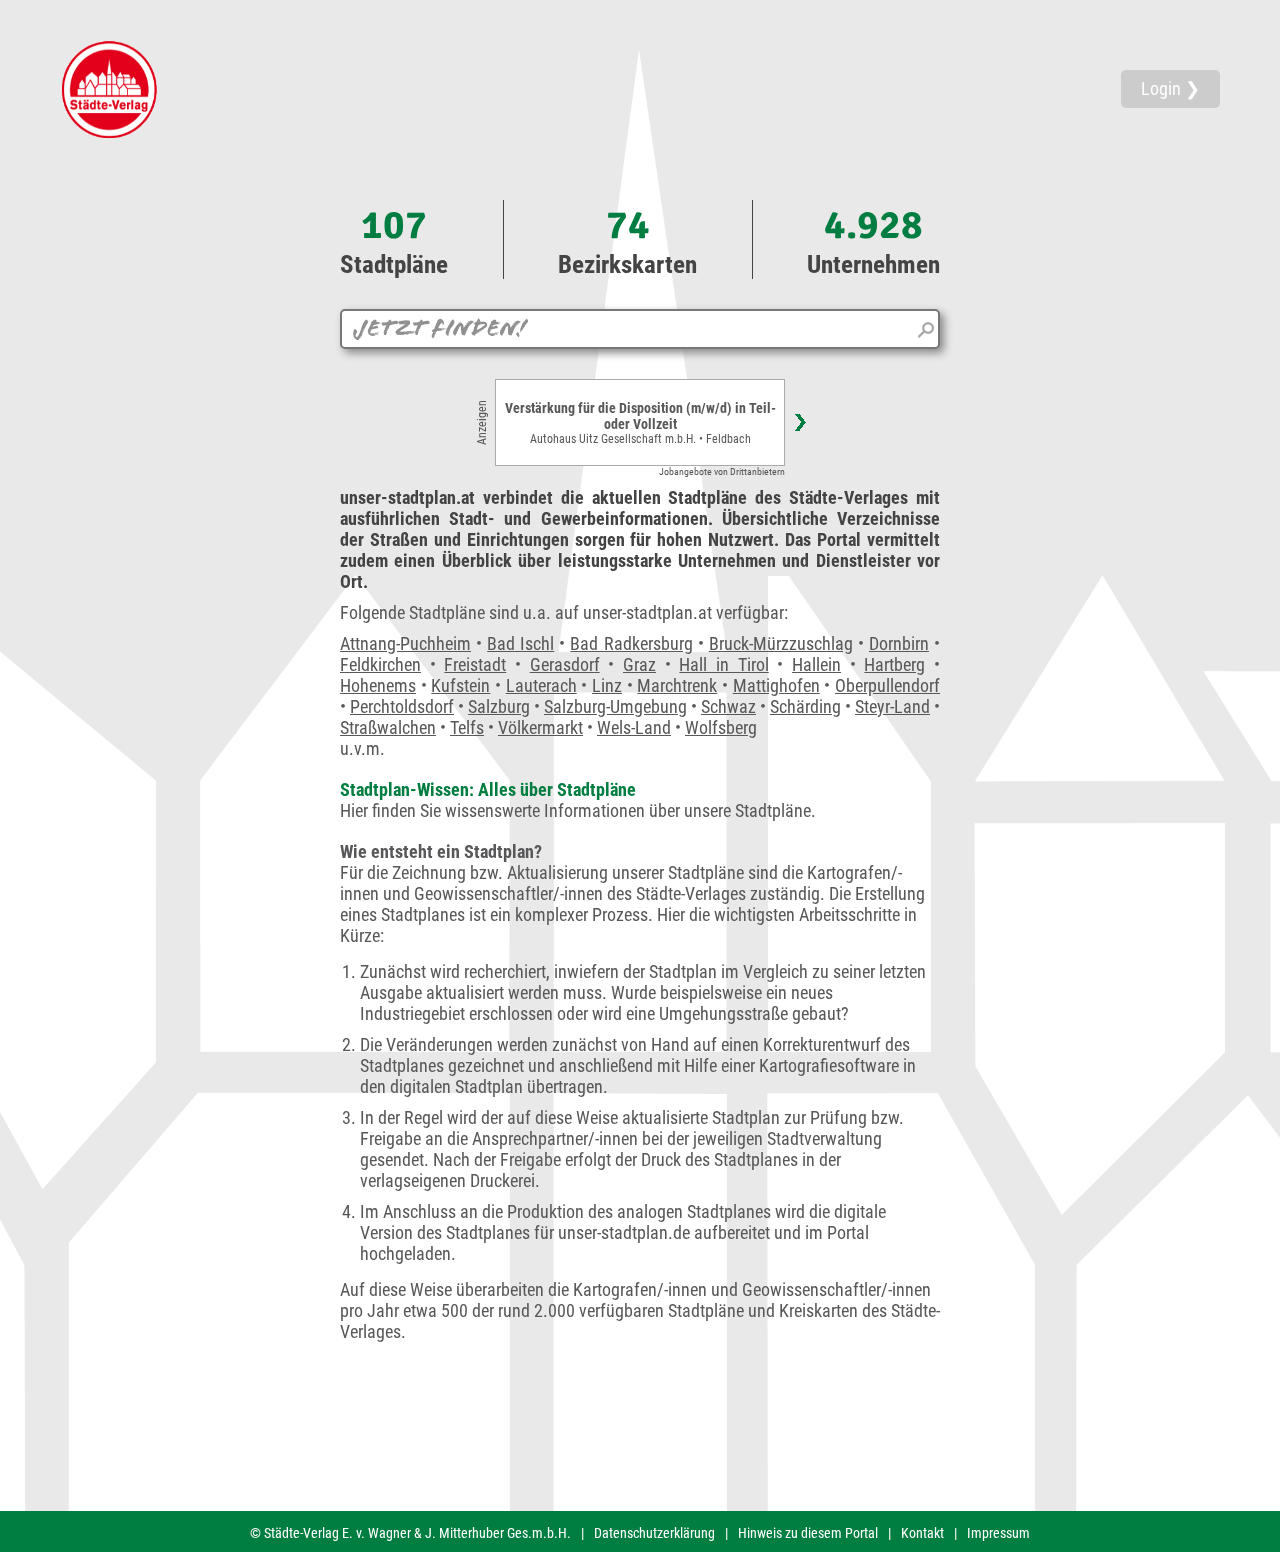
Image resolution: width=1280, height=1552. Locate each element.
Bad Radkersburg (631, 643)
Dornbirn (899, 643)
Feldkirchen (380, 664)
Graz (639, 664)
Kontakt (922, 1533)
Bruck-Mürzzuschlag (781, 643)
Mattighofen (776, 685)
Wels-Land (634, 727)
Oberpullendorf (887, 685)
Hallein (816, 664)
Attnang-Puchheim (405, 643)
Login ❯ (1170, 88)
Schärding (805, 706)
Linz (607, 685)
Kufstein (460, 685)
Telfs (467, 727)
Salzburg (499, 706)
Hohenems (378, 685)
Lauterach (541, 685)
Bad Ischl (520, 643)
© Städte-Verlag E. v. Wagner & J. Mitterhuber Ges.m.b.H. (410, 1533)
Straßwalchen (388, 727)
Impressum (998, 1533)
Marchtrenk (677, 685)
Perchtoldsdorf (402, 706)
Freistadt (475, 664)
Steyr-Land (892, 706)
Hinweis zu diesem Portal (808, 1533)
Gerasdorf (565, 664)
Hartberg (894, 664)
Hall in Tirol (723, 664)
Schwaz (728, 706)
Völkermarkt (540, 727)
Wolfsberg (721, 727)
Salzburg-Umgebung (615, 706)
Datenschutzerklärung (654, 1533)
